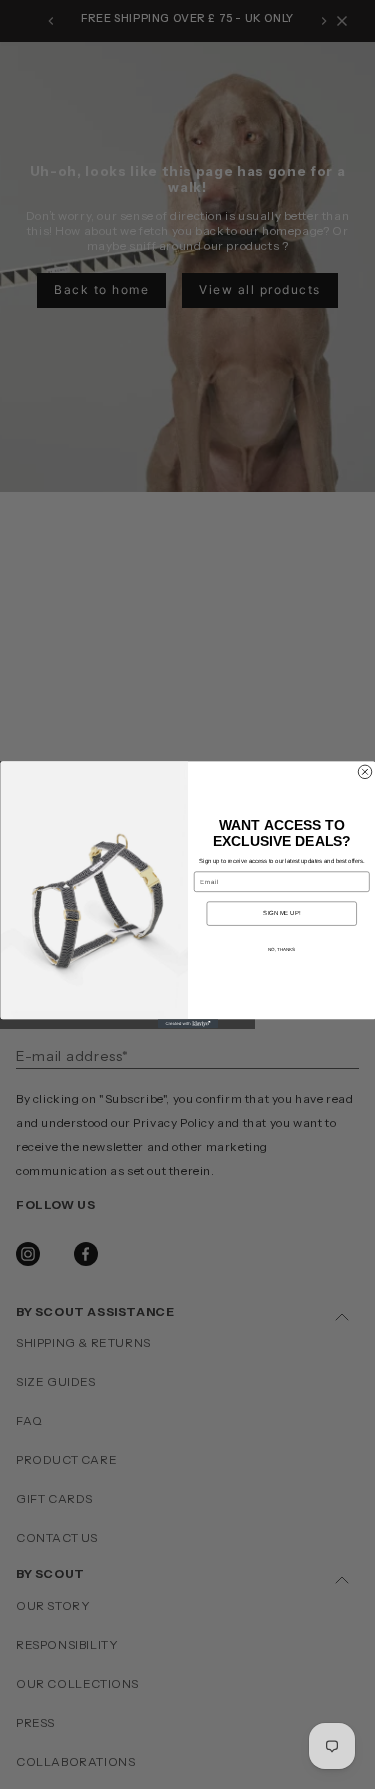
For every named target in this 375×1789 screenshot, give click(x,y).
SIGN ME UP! (281, 913)
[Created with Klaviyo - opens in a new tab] (188, 1023)
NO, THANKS (281, 948)
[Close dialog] (365, 772)
